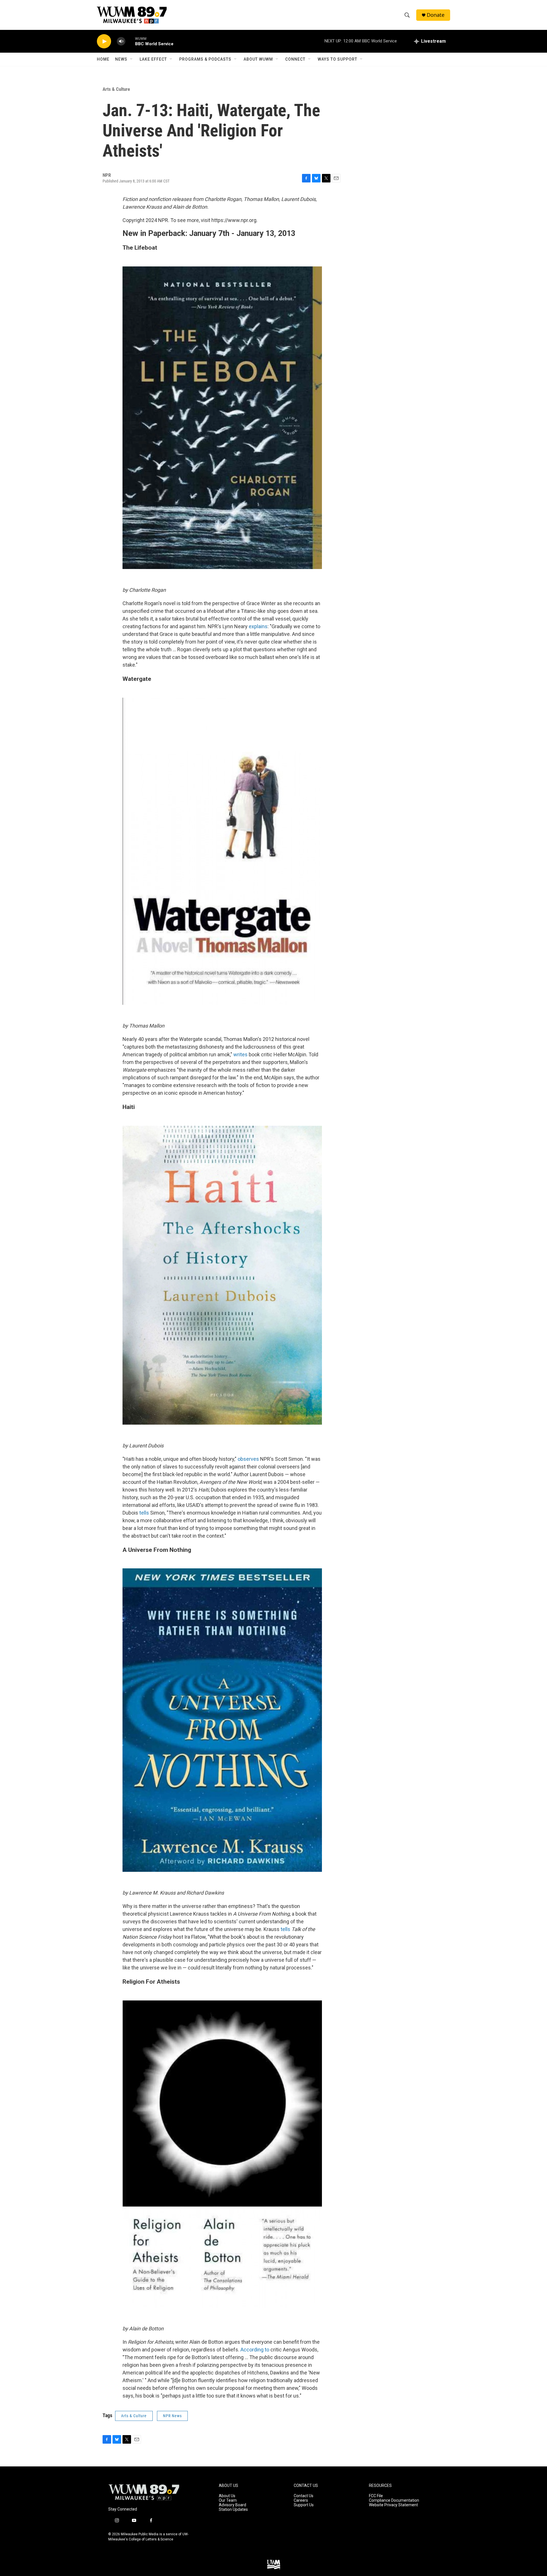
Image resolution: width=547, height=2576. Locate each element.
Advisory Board (232, 2505)
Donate (436, 15)
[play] (104, 41)
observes (248, 1459)
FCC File (376, 2496)
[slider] (130, 41)
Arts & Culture (116, 89)
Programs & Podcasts (205, 59)
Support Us (304, 2505)
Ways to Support (337, 59)
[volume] (121, 41)
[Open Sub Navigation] (132, 59)
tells (144, 1513)
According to (255, 2350)
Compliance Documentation (394, 2500)
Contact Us (304, 2496)
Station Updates (233, 2510)
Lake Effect (153, 59)
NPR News (172, 2416)
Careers (301, 2500)
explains (258, 626)
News (121, 59)
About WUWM (258, 59)
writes (240, 1054)
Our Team (228, 2500)
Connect (295, 59)
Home (103, 59)
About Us (227, 2496)
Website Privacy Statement (393, 2505)
